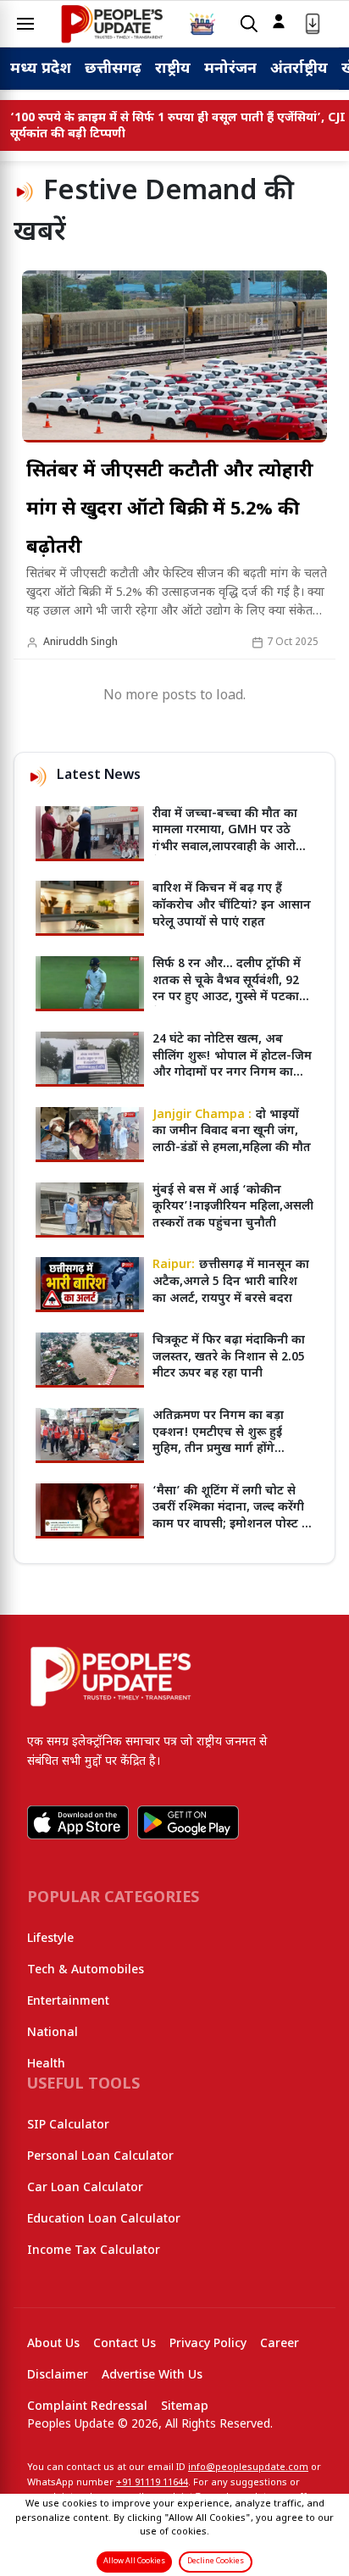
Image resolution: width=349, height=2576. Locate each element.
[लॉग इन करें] (279, 21)
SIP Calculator (68, 2125)
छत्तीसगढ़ (113, 69)
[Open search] (249, 24)
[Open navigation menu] (25, 24)
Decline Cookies (216, 2562)
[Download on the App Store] (78, 1822)
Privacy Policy (208, 2344)
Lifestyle (50, 1939)
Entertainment (68, 2002)
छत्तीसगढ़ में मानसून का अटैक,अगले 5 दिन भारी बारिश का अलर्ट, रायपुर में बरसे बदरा (231, 1282)
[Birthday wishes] (202, 24)
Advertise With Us (152, 2376)
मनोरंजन (230, 69)
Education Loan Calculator (104, 2220)
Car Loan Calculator (85, 2188)
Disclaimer (58, 2376)
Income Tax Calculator (94, 2251)
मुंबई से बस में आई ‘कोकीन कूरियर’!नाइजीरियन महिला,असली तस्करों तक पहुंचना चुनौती (233, 1207)
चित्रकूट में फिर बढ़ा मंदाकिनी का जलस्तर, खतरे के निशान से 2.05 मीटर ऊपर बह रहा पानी (229, 1357)
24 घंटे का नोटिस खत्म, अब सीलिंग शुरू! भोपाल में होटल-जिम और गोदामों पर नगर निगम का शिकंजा (232, 1065)
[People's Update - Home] (112, 24)
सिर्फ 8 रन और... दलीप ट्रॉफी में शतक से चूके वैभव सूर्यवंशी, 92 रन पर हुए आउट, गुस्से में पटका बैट (227, 989)
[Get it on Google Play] (188, 1822)
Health (46, 2064)
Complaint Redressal (87, 2407)
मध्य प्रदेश (41, 69)
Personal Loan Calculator (100, 2157)
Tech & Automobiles (86, 1970)
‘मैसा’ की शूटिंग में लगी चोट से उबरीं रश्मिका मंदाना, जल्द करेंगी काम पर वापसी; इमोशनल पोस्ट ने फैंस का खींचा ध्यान (231, 1516)
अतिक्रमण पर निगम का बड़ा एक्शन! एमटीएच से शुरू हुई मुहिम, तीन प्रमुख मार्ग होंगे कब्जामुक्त (218, 1441)
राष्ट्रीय (173, 69)
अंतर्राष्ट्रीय (299, 69)
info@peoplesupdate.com (248, 2468)
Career (280, 2344)
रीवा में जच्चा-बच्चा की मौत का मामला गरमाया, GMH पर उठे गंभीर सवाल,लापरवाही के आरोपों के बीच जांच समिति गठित (230, 839)
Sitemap (185, 2407)
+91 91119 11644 (152, 2483)
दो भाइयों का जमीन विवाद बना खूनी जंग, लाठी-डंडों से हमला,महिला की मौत (232, 1132)
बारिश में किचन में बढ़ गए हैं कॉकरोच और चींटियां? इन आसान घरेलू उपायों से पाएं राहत (232, 905)
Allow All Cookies (134, 2562)
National (53, 2033)
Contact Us (125, 2344)
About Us (53, 2344)
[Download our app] (313, 24)
